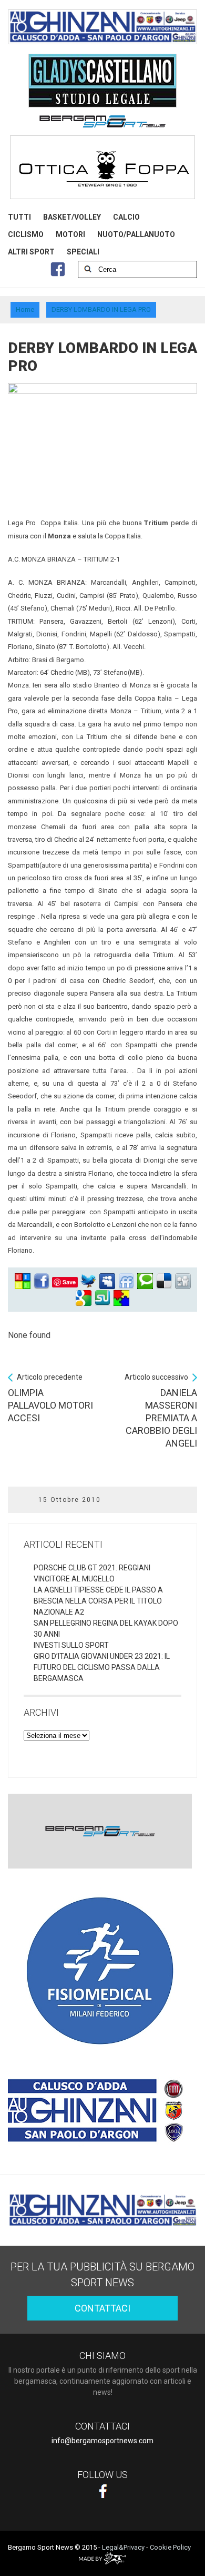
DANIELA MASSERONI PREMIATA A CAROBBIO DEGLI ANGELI (161, 1411)
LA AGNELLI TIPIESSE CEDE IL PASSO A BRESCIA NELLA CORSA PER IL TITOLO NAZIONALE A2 (98, 1601)
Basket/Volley (72, 217)
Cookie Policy (170, 2547)
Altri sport (31, 252)
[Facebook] (42, 1281)
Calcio (126, 217)
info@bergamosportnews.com (102, 2441)
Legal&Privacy (123, 2547)
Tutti (19, 217)
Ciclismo (26, 234)
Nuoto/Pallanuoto (136, 234)
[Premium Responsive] (121, 1298)
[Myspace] (107, 1281)
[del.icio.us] (164, 1281)
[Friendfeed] (126, 1281)
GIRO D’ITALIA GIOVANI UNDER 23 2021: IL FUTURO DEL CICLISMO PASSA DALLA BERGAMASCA (102, 1667)
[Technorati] (145, 1281)
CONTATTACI (102, 2308)
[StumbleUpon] (102, 1298)
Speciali (83, 252)
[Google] (84, 1298)
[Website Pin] (23, 1281)
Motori (70, 234)
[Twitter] (88, 1281)
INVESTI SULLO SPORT (71, 1645)
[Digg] (183, 1281)
